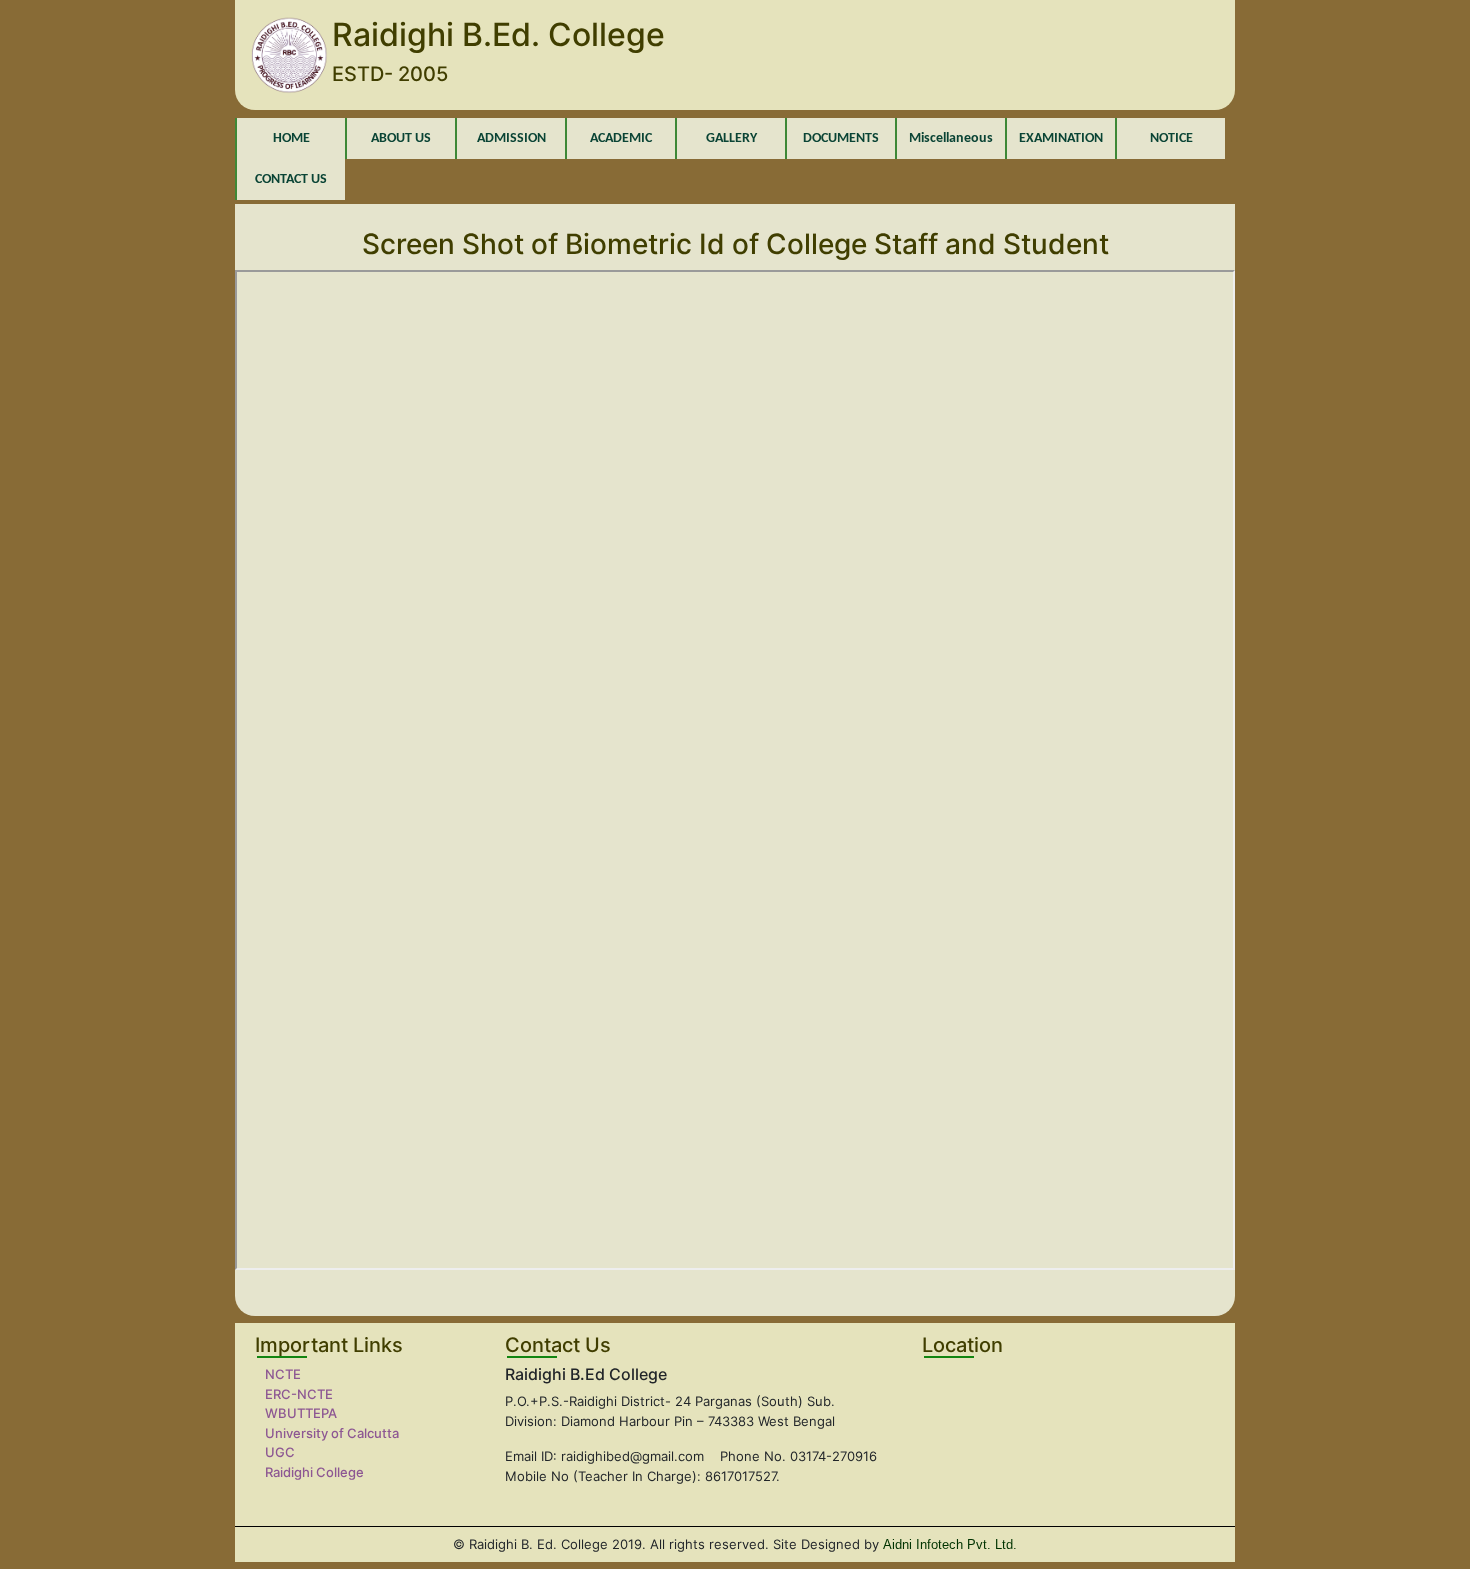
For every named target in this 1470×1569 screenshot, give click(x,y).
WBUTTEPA (301, 1413)
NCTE (283, 1374)
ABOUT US (401, 138)
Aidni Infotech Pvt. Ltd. (950, 1544)
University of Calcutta (332, 1433)
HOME (291, 138)
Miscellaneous (951, 138)
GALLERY (731, 138)
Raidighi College (314, 1472)
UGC (280, 1452)
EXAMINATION (1061, 138)
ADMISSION (511, 138)
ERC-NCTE (299, 1394)
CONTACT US (291, 179)
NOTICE (1171, 138)
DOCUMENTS (841, 138)
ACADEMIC (621, 138)
